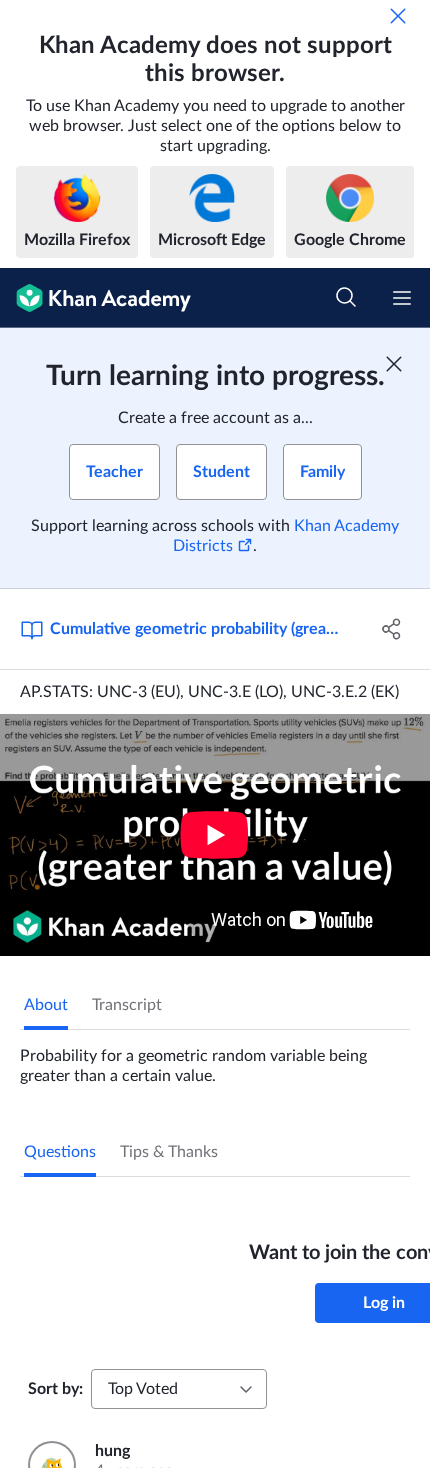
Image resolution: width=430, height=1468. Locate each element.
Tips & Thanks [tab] (169, 1152)
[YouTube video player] (215, 835)
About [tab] (46, 1005)
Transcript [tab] (127, 1005)
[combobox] (179, 1389)
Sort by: (55, 1389)
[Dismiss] (398, 16)
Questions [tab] (60, 1152)
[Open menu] (402, 298)
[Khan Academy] (95, 298)
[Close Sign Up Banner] (394, 364)
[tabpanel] (215, 1058)
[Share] (392, 629)
